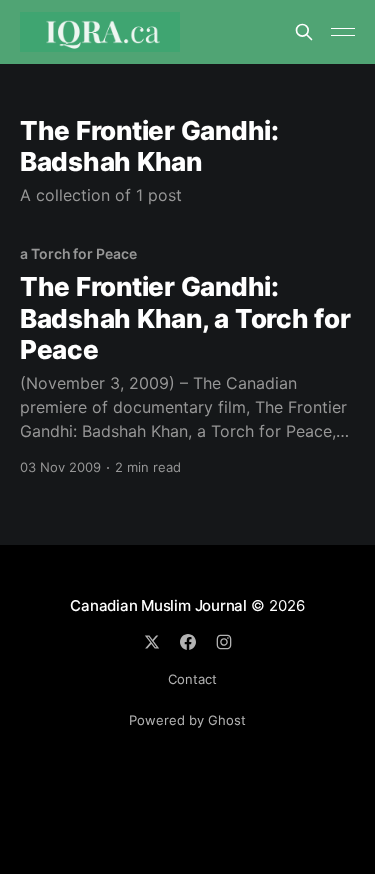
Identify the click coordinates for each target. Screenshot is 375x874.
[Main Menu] (343, 32)
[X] (152, 642)
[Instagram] (224, 642)
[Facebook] (188, 642)
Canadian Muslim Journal (160, 605)
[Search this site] (304, 32)
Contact (192, 679)
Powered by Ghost (187, 720)
